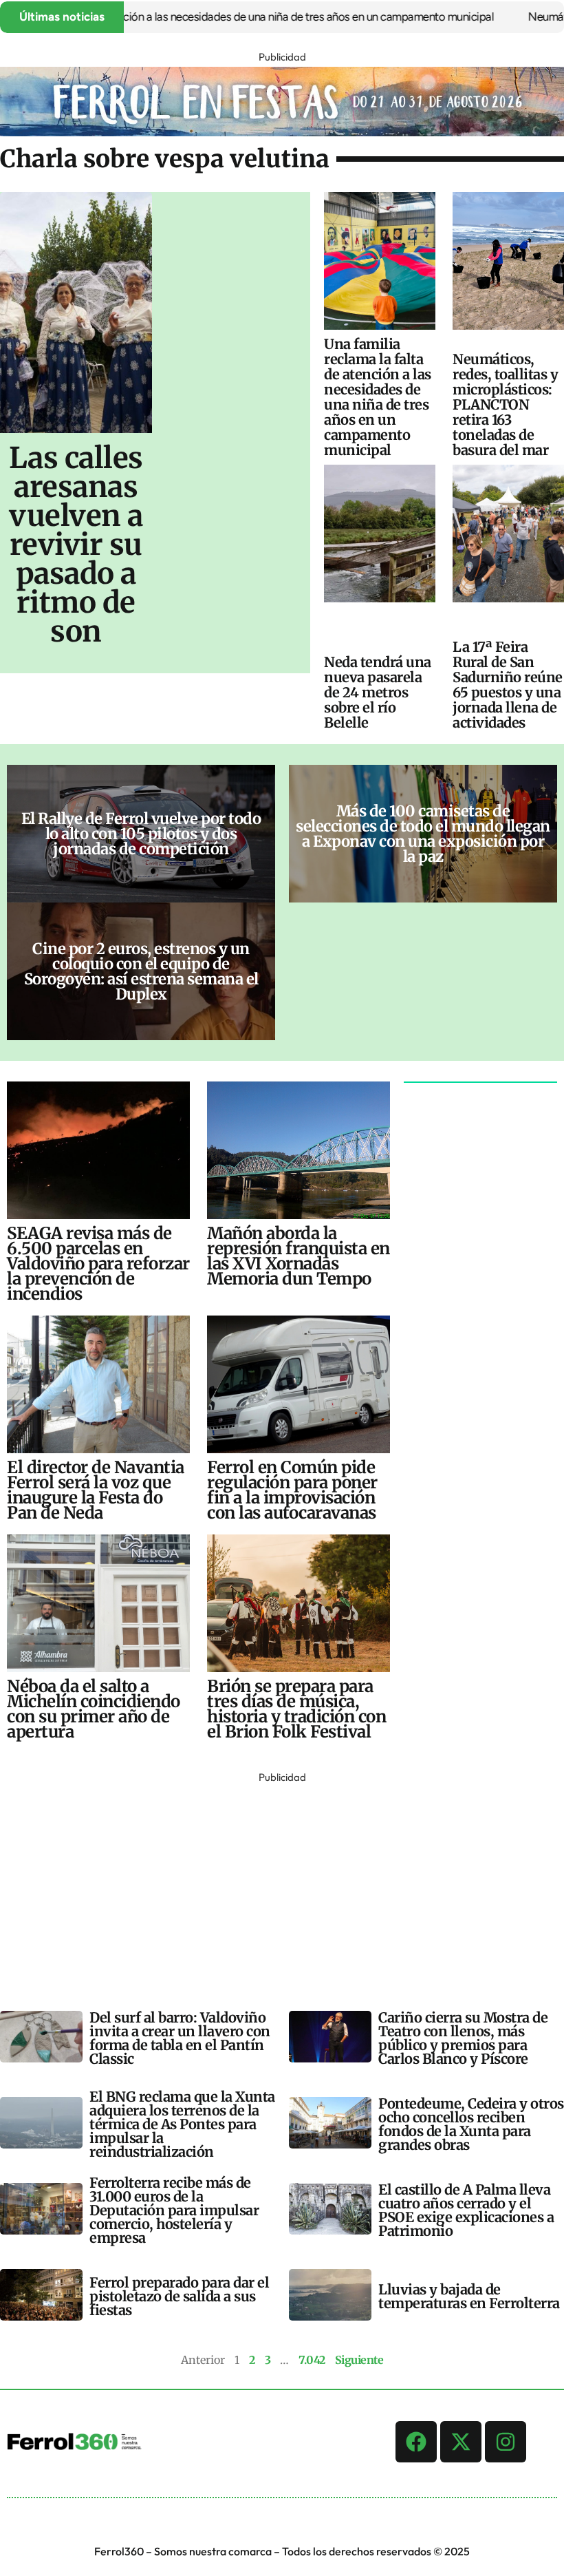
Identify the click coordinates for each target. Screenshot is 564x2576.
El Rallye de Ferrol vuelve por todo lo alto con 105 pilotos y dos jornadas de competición (141, 834)
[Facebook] (416, 2442)
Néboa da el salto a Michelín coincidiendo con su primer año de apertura (94, 1709)
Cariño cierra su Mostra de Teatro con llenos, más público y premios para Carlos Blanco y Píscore (463, 2038)
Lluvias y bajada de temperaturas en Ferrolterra (469, 2296)
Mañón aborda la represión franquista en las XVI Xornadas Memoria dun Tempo (299, 1256)
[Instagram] (506, 2442)
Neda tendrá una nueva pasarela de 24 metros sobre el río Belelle (378, 692)
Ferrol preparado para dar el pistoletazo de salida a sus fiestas (179, 2296)
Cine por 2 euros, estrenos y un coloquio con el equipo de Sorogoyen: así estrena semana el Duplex (141, 971)
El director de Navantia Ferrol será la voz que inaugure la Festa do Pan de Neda (96, 1490)
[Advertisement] (282, 1883)
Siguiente (359, 2360)
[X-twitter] (461, 2442)
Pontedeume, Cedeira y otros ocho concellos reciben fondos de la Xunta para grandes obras (471, 2124)
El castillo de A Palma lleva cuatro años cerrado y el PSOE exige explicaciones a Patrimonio (466, 2210)
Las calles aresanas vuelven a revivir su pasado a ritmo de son (76, 545)
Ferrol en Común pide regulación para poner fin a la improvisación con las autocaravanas (292, 1490)
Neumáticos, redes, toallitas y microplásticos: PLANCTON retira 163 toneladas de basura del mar (505, 404)
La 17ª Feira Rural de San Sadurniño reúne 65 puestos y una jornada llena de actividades (508, 685)
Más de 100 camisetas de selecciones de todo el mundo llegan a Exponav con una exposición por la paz (423, 834)
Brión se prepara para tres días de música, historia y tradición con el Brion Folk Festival (296, 1709)
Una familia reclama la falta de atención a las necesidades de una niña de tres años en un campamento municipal (378, 397)
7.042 (312, 2360)
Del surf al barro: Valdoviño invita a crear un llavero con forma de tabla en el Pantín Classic (180, 2038)
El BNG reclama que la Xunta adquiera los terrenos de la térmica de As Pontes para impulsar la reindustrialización (182, 2124)
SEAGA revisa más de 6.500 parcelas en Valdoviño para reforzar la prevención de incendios (98, 1264)
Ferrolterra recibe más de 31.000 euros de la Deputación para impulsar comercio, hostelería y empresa (174, 2210)
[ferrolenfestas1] (282, 132)
